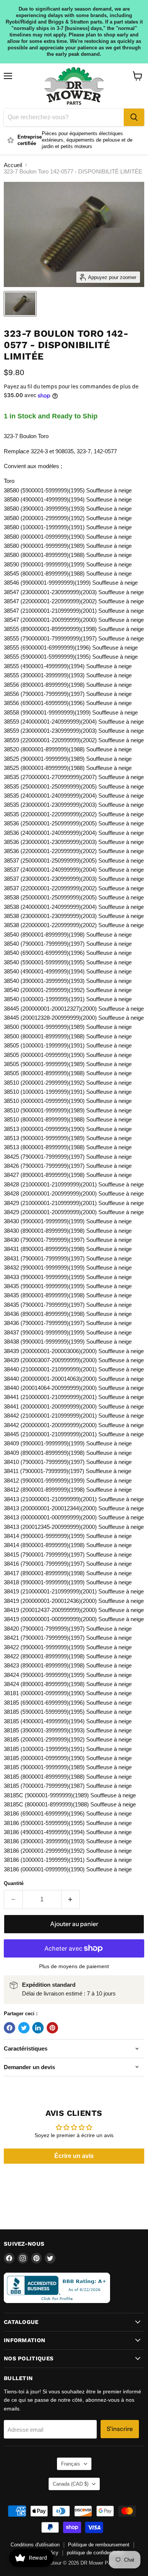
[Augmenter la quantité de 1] (71, 1899)
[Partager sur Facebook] (9, 2028)
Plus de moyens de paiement (74, 1966)
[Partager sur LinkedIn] (38, 2028)
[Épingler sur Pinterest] (52, 2028)
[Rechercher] (134, 117)
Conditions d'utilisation (35, 2545)
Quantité (14, 1883)
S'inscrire (120, 2429)
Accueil (13, 165)
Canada (71, 2484)
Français (71, 2464)
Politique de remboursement (99, 2545)
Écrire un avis (74, 2156)
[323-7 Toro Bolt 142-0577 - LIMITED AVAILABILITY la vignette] (20, 304)
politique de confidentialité (95, 2553)
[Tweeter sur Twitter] (24, 2028)
